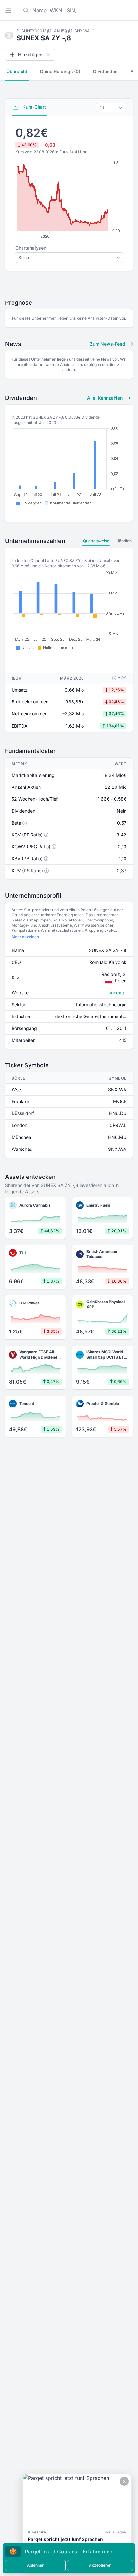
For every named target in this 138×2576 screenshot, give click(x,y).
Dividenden (105, 71)
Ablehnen (36, 2565)
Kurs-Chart (34, 107)
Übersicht (17, 71)
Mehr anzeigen (25, 937)
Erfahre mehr (99, 2552)
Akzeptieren (100, 2565)
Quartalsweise (96, 541)
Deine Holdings (60, 71)
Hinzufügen (30, 55)
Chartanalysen (31, 248)
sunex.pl (118, 992)
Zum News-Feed (108, 344)
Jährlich (124, 541)
